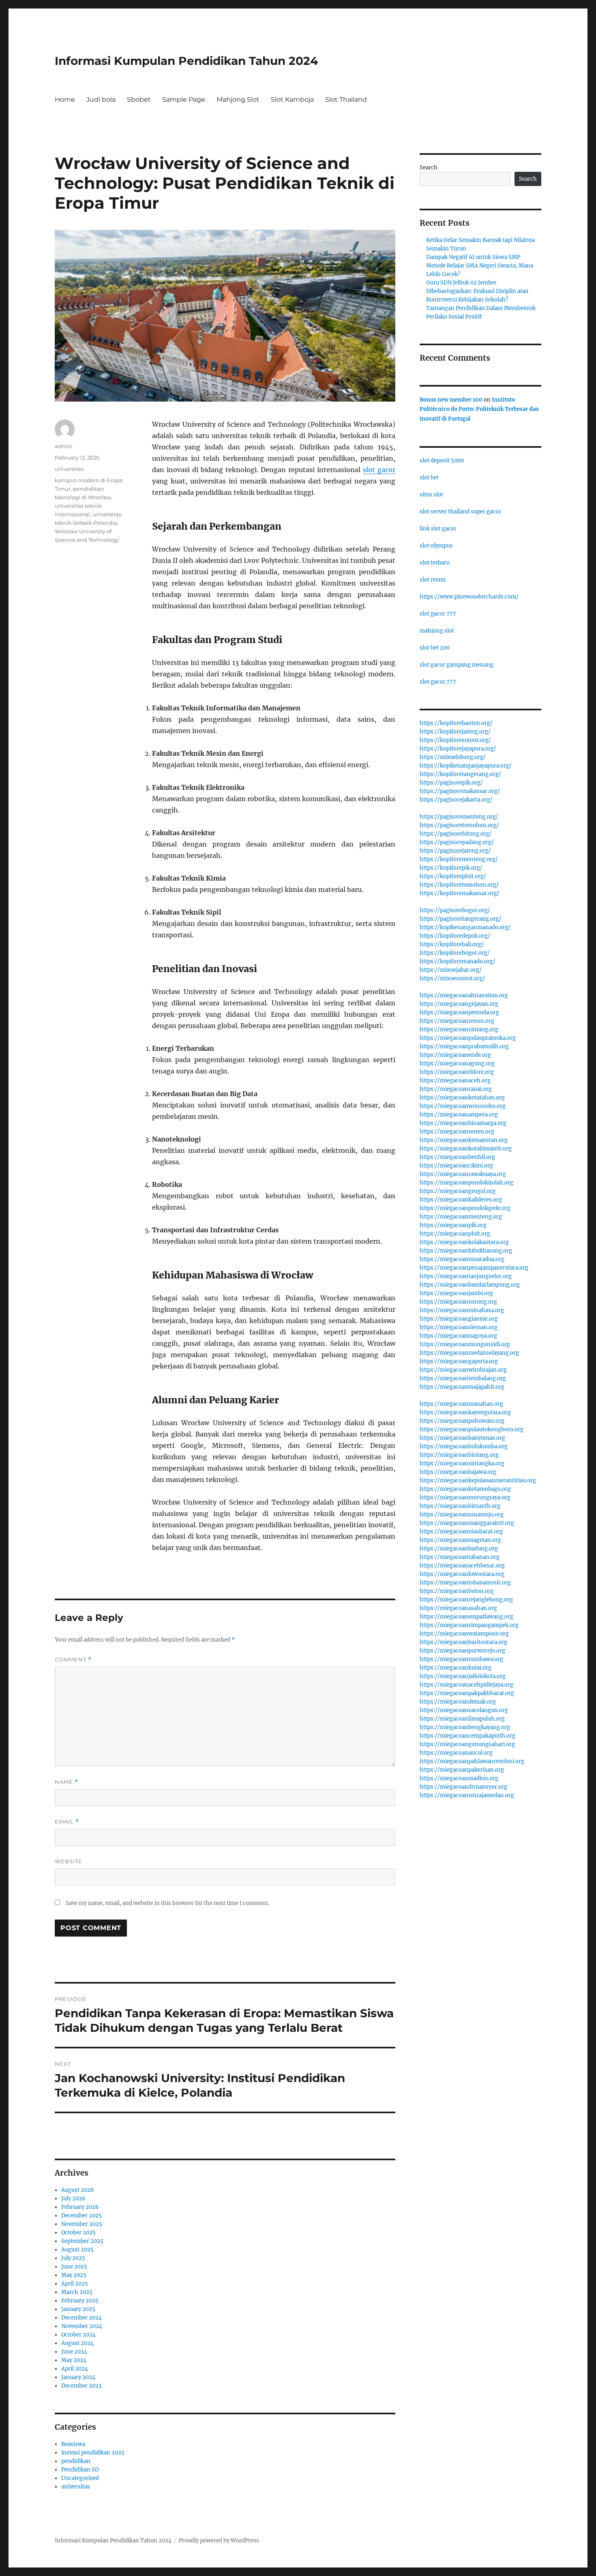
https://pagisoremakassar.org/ (460, 791)
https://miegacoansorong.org (458, 1302)
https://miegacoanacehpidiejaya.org (466, 1685)
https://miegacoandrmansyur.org (463, 1787)
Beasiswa (73, 2444)
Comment (73, 1660)
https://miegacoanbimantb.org (460, 1506)
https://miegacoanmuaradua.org (462, 1259)
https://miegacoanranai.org (456, 1089)
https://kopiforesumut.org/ (455, 740)
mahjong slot (437, 631)
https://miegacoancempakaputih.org (467, 1736)
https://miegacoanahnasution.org (464, 995)
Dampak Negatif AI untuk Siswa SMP (473, 257)
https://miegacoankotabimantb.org (466, 1149)
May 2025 (74, 2275)
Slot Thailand (346, 99)
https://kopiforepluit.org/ (453, 876)
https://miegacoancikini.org (456, 1166)
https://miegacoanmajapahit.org (462, 1387)
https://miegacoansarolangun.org (464, 1710)
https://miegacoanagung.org (457, 1064)
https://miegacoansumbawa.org (461, 1659)
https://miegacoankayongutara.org (465, 1412)
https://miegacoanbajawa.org (458, 1472)
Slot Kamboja (292, 99)
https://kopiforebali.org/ (452, 944)
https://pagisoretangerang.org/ (461, 919)
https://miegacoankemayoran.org (464, 1140)
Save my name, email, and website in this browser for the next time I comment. (167, 1903)
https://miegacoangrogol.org (458, 1191)
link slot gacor (438, 529)
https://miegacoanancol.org (456, 1753)
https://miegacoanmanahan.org (461, 1404)
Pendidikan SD (80, 2470)
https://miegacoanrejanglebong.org (466, 1600)
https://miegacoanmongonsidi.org (465, 1344)
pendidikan (76, 2461)
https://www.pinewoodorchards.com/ (469, 597)
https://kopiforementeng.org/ (459, 859)
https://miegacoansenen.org (457, 1132)
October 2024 (78, 2335)
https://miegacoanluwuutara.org (462, 1574)
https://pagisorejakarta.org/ (456, 800)
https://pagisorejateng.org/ (455, 851)
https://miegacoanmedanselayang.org (469, 1353)
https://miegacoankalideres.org (461, 1200)
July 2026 (73, 2199)
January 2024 (78, 2377)
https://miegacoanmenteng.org (461, 1217)
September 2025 (82, 2241)
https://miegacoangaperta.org (459, 1361)
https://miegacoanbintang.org (459, 1455)
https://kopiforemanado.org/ (458, 961)
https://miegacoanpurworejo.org (462, 1651)
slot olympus (436, 546)
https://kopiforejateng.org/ (455, 732)
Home (65, 99)
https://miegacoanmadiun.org (459, 1778)
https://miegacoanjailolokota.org (463, 1676)
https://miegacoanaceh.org (455, 1081)
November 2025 (82, 2224)
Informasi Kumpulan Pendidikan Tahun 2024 (186, 61)
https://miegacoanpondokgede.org (465, 1208)
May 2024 (74, 2360)
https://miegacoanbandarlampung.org (470, 1285)
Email (67, 1822)
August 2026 (78, 2190)
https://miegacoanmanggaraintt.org (467, 1523)
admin (64, 446)
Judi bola (101, 99)
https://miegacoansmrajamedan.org (467, 1795)
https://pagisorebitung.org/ (456, 834)
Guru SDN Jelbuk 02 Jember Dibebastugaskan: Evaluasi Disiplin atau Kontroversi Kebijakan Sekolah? (477, 291)
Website (69, 1861)
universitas (69, 469)
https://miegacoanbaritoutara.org (463, 1642)
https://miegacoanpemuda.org (459, 1012)
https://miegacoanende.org (455, 1055)
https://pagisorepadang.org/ (457, 842)
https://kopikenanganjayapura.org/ (466, 766)
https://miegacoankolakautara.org (464, 1242)
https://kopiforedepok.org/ (455, 936)
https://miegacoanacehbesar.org (462, 1566)
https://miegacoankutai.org (456, 1668)
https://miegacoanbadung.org (459, 1549)
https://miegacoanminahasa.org (462, 1310)
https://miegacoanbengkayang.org (465, 1727)
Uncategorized (80, 2478)
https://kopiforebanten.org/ (456, 723)
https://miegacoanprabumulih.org (464, 1046)
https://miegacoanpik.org (453, 1225)
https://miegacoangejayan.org (459, 1004)
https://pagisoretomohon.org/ (459, 825)
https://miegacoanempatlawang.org (466, 1617)
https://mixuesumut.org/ (452, 978)
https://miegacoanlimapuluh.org (462, 1719)
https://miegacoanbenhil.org (457, 1157)
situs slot (431, 495)
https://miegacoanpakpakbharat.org (467, 1693)
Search (429, 168)
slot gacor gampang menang (457, 665)
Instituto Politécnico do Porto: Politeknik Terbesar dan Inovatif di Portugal (479, 409)
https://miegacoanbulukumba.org (464, 1446)
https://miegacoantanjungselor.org (466, 1276)
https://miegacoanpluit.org (455, 1234)
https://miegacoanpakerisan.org (462, 1770)
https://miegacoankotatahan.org (462, 1098)
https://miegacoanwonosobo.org (463, 1106)
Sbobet (139, 99)
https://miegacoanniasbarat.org (461, 1532)
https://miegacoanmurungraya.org (465, 1498)
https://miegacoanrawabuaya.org (463, 1174)
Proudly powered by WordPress (219, 2541)
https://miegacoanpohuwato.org (462, 1421)
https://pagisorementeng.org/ (459, 817)
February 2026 (80, 2207)
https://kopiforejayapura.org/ (458, 749)
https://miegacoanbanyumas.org (462, 1438)
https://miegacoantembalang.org (463, 1378)
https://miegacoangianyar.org (459, 1319)
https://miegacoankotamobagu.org (465, 1489)
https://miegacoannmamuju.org (462, 1515)
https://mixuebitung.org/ (453, 757)
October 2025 (78, 2233)
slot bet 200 (435, 648)
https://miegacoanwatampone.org (464, 1634)
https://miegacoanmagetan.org (460, 1540)
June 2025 (74, 2267)
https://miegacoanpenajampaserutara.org (474, 1268)
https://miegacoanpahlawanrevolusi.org (472, 1761)
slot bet (429, 478)
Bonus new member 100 (451, 400)
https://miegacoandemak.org (458, 1702)
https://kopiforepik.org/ (451, 868)
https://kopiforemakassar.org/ (460, 893)
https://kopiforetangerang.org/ (460, 774)
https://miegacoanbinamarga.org (463, 1123)
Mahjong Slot (238, 99)
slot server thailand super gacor (460, 512)
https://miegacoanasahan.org (458, 1608)
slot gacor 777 (438, 614)
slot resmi (433, 580)
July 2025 (73, 2258)
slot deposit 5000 (442, 461)
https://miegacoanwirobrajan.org (463, 1370)
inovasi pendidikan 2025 (93, 2453)
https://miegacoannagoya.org (458, 1336)
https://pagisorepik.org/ (451, 783)
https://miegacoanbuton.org (457, 1591)
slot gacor (379, 470)
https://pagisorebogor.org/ (455, 910)
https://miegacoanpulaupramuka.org (468, 1038)
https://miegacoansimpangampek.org (469, 1625)
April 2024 (75, 2369)
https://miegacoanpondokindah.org (466, 1183)
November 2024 (82, 2326)
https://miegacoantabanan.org (460, 1557)
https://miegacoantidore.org (457, 1072)
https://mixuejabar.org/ (451, 970)
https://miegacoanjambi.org (456, 1293)
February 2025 (80, 2301)
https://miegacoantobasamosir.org (465, 1583)
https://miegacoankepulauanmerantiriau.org (478, 1480)
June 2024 (74, 2352)
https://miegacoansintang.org (459, 1029)
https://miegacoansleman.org (459, 1327)
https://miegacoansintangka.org (462, 1463)
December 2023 (81, 2386)
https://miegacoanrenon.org (457, 1021)
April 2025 (75, 2284)
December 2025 (81, 2216)
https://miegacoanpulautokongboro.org (472, 1429)
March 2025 (77, 2292)
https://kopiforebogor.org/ (455, 953)
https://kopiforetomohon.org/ (459, 885)
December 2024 (81, 2318)
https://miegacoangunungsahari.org (467, 1744)
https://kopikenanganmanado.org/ (465, 927)
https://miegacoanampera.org (459, 1115)
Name (66, 1782)
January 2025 (78, 2309)
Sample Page (184, 99)
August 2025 (77, 2250)
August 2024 (77, 2343)
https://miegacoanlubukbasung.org (466, 1251)
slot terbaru (435, 563)
